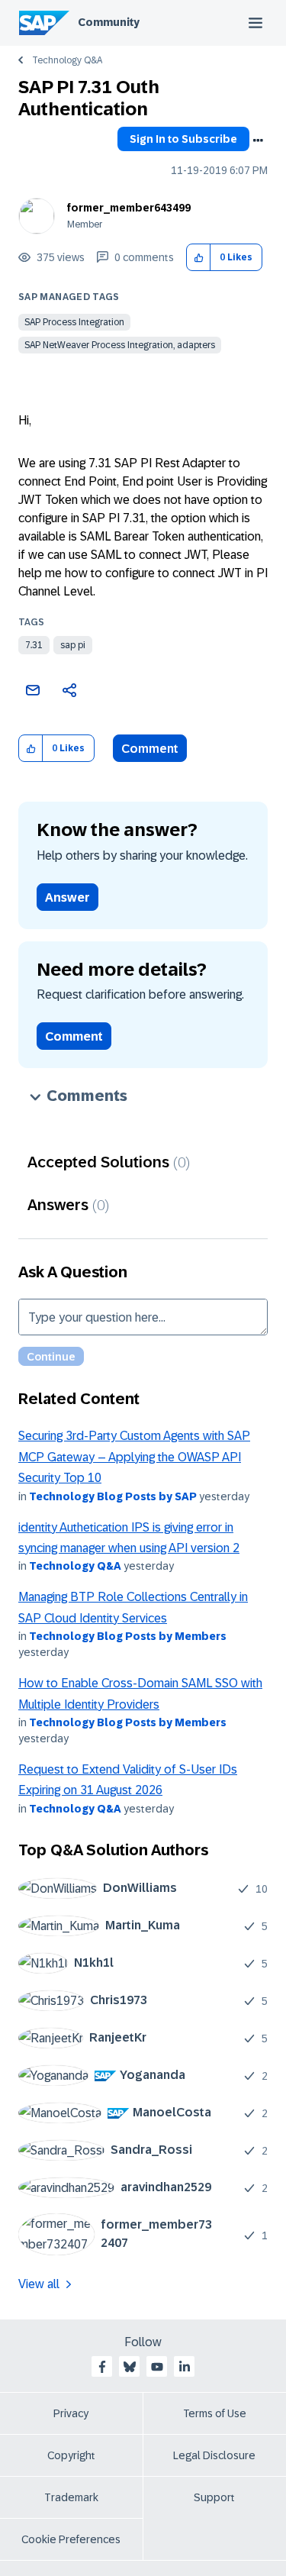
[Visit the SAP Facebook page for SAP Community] (102, 2367)
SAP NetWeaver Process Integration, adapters (120, 345)
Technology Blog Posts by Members (128, 1636)
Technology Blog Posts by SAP (113, 1496)
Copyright (71, 2455)
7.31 (34, 645)
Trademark (71, 2497)
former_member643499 (129, 208)
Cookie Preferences (71, 2539)
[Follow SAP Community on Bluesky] (130, 2367)
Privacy (71, 2413)
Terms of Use (215, 2413)
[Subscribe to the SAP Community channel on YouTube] (157, 2367)
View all (39, 2284)
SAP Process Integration (74, 322)
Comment (150, 749)
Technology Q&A (67, 60)
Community (109, 22)
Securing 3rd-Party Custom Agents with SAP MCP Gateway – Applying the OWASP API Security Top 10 (134, 1457)
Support (214, 2497)
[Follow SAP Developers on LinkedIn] (185, 2367)
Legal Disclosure (214, 2455)
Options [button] (258, 140)
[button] (199, 258)
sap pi (73, 645)
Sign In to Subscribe (183, 139)
